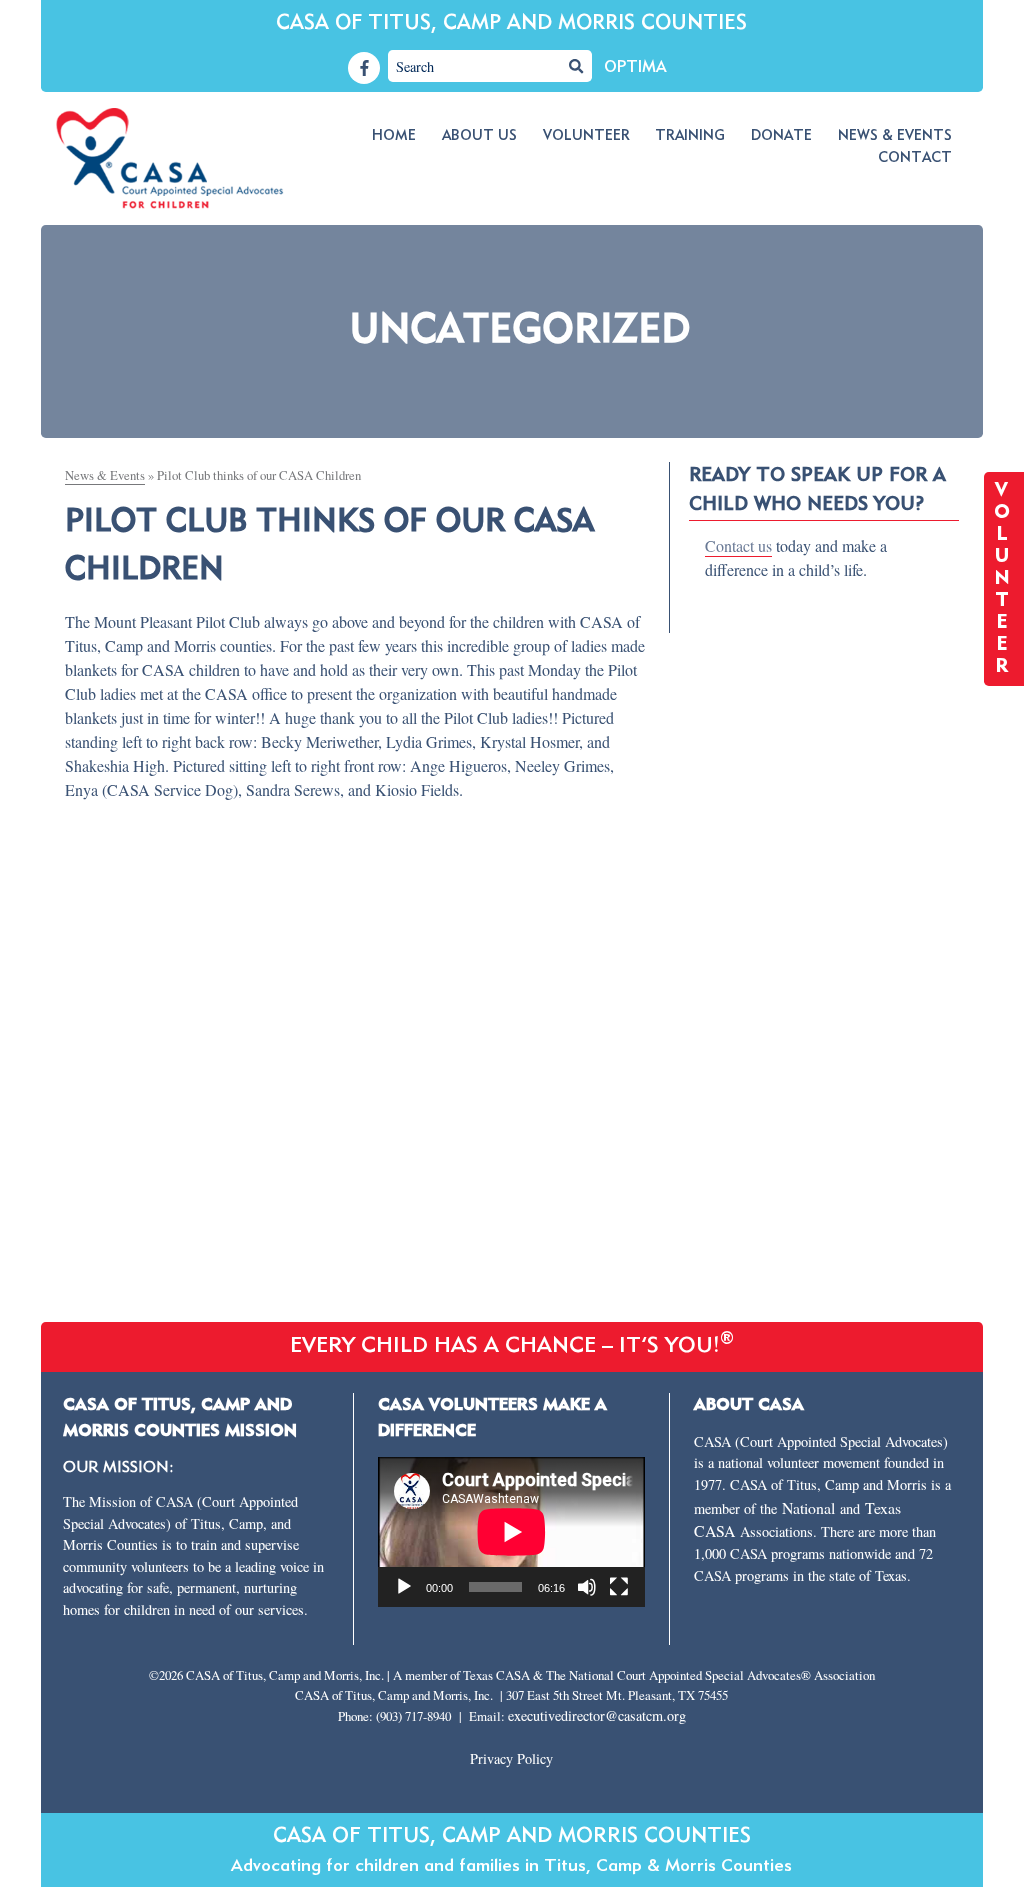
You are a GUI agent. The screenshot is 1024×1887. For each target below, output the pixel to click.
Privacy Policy (511, 1758)
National (811, 1507)
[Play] (404, 1587)
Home (394, 136)
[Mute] (587, 1587)
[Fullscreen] (619, 1587)
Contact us (738, 545)
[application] (511, 1532)
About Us (479, 136)
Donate (781, 136)
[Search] (576, 66)
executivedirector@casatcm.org (597, 1715)
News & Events (895, 136)
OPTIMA (635, 68)
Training (690, 136)
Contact (915, 158)
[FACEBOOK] (364, 68)
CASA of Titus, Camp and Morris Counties (511, 23)
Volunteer (586, 136)
